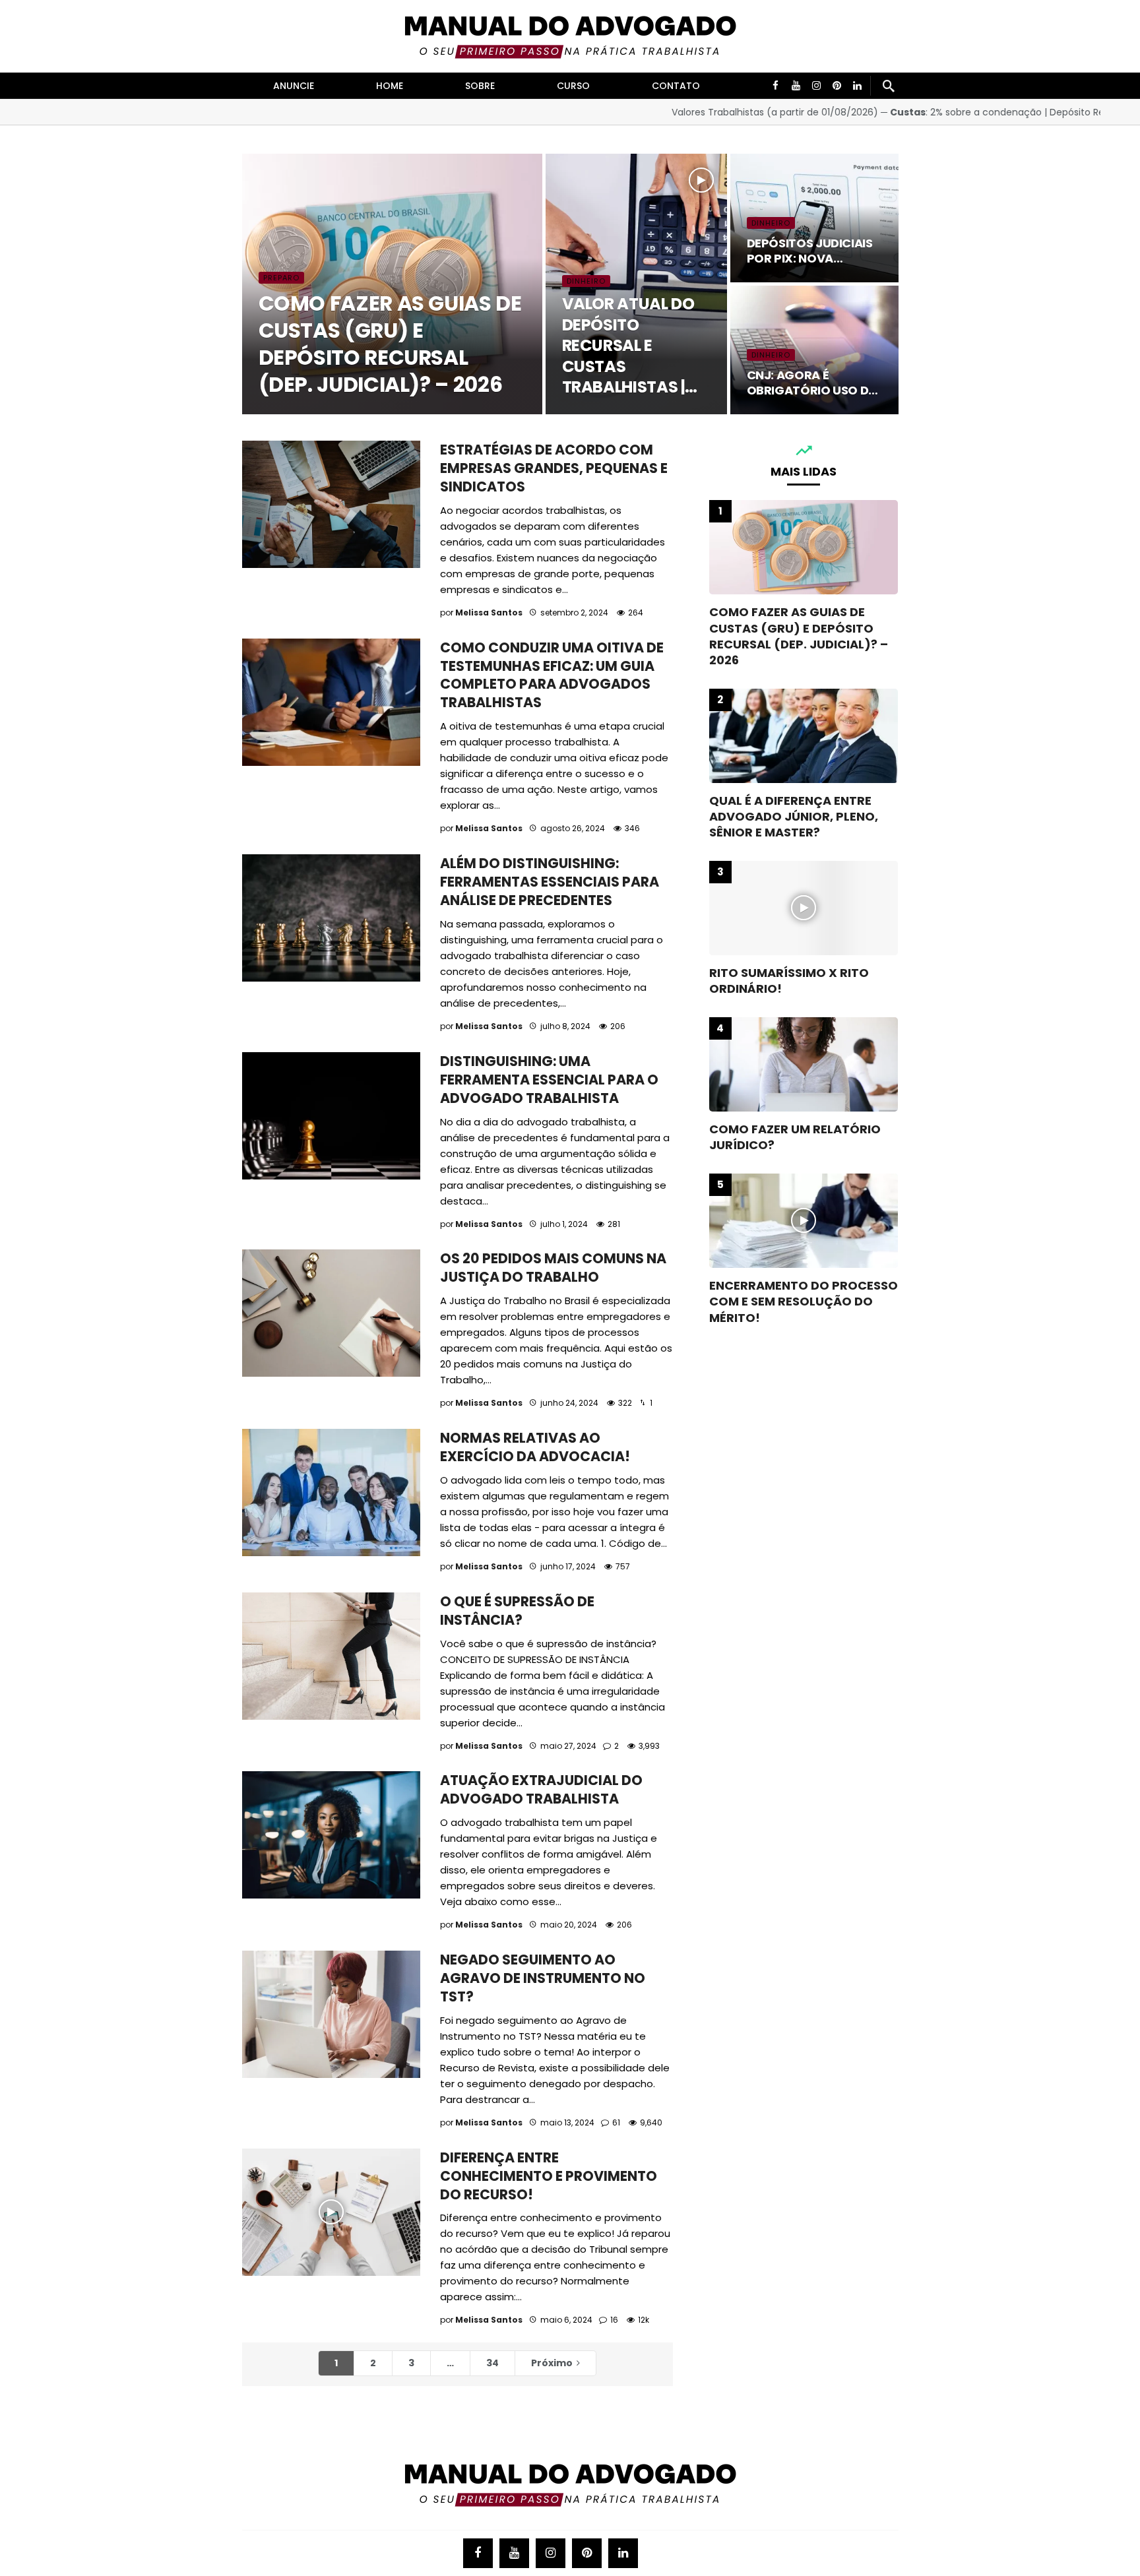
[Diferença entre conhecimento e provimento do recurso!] (331, 2212)
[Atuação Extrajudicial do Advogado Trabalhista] (331, 1835)
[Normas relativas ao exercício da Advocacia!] (331, 1492)
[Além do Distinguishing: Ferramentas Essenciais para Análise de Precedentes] (331, 918)
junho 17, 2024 (568, 1566)
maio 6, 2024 (566, 2320)
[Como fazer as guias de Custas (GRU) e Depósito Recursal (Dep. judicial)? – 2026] (392, 284)
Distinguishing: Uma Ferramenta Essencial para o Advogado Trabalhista (549, 1080)
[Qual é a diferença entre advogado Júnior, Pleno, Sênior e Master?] (804, 736)
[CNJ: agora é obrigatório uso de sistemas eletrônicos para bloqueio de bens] (814, 350)
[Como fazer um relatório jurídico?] (804, 1064)
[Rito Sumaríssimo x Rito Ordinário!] (804, 908)
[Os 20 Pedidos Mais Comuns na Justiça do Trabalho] (331, 1313)
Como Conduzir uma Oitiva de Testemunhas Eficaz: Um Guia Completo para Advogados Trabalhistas (552, 675)
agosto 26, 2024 (573, 828)
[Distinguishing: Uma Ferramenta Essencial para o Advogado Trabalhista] (331, 1116)
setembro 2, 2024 (574, 613)
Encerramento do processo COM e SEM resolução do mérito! (804, 1302)
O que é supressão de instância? (517, 1611)
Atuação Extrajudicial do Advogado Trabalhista (541, 1789)
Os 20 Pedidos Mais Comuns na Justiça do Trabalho (553, 1268)
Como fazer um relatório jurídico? (795, 1137)
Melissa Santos (489, 613)
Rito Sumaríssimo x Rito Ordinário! (789, 981)
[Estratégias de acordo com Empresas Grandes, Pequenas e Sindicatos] (331, 504)
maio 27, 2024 (568, 1746)
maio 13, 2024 (567, 2122)
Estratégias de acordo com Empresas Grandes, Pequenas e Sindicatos (554, 468)
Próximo (552, 2363)
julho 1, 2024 (564, 1224)
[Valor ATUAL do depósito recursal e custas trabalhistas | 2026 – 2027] (636, 284)
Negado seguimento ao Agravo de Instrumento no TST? (543, 1978)
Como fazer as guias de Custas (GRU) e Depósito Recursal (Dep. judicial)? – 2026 (799, 636)
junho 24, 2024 (569, 1403)
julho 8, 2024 (565, 1026)
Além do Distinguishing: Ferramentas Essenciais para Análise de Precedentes (550, 882)
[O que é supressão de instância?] (331, 1656)
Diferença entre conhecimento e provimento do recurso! (549, 2176)
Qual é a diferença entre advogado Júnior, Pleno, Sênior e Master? (794, 817)
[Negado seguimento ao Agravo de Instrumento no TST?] (331, 2014)
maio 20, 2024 (569, 1925)
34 (492, 2363)
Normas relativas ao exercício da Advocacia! (535, 1447)
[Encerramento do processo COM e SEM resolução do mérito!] (804, 1221)
